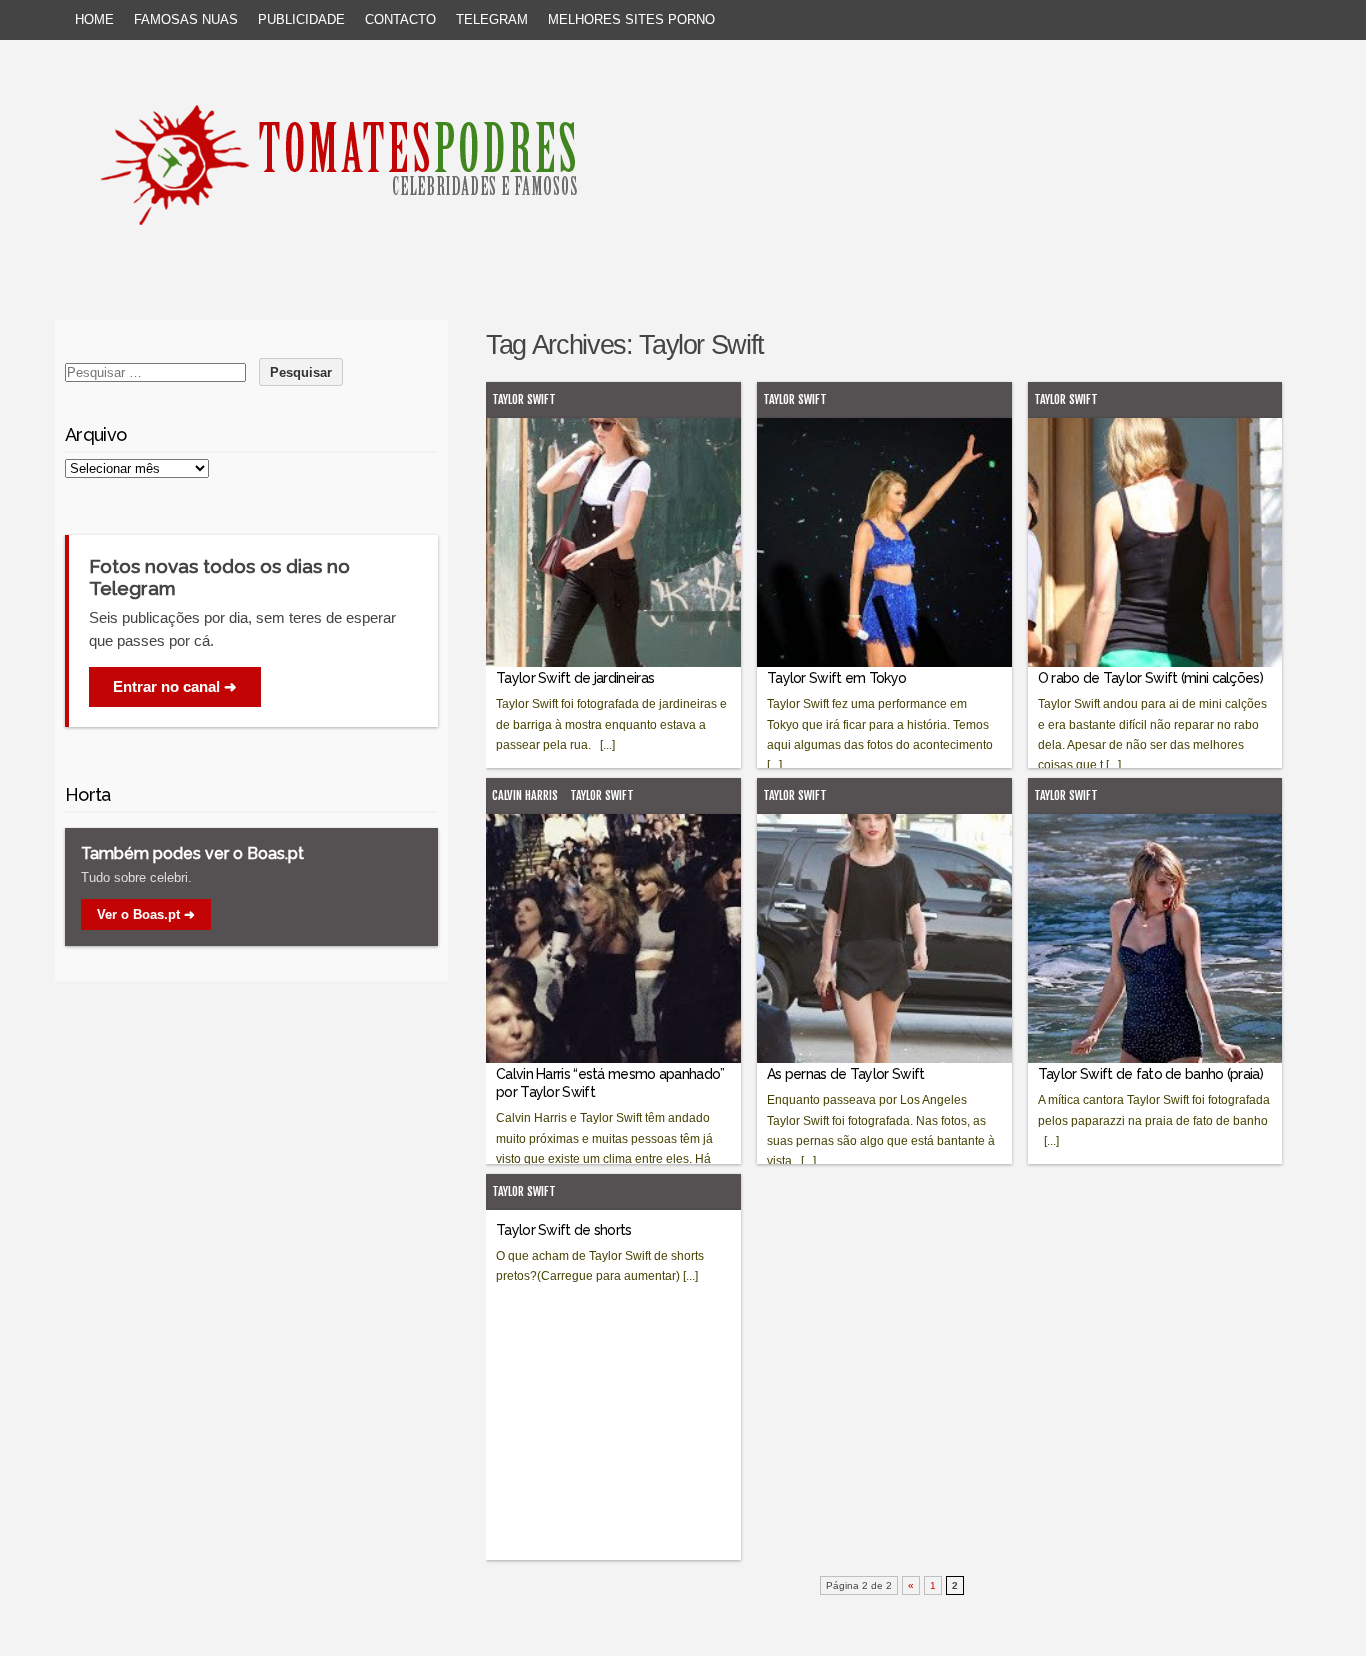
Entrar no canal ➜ (175, 686)
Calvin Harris (525, 795)
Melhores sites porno (631, 19)
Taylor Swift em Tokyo (836, 678)
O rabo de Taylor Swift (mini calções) (1150, 678)
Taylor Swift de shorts (564, 1230)
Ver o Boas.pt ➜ (146, 914)
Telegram (492, 19)
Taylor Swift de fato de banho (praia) (1150, 1074)
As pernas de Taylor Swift (846, 1074)
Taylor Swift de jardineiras (575, 678)
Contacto (400, 19)
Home (94, 19)
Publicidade (301, 19)
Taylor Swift (524, 399)
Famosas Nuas (186, 19)
